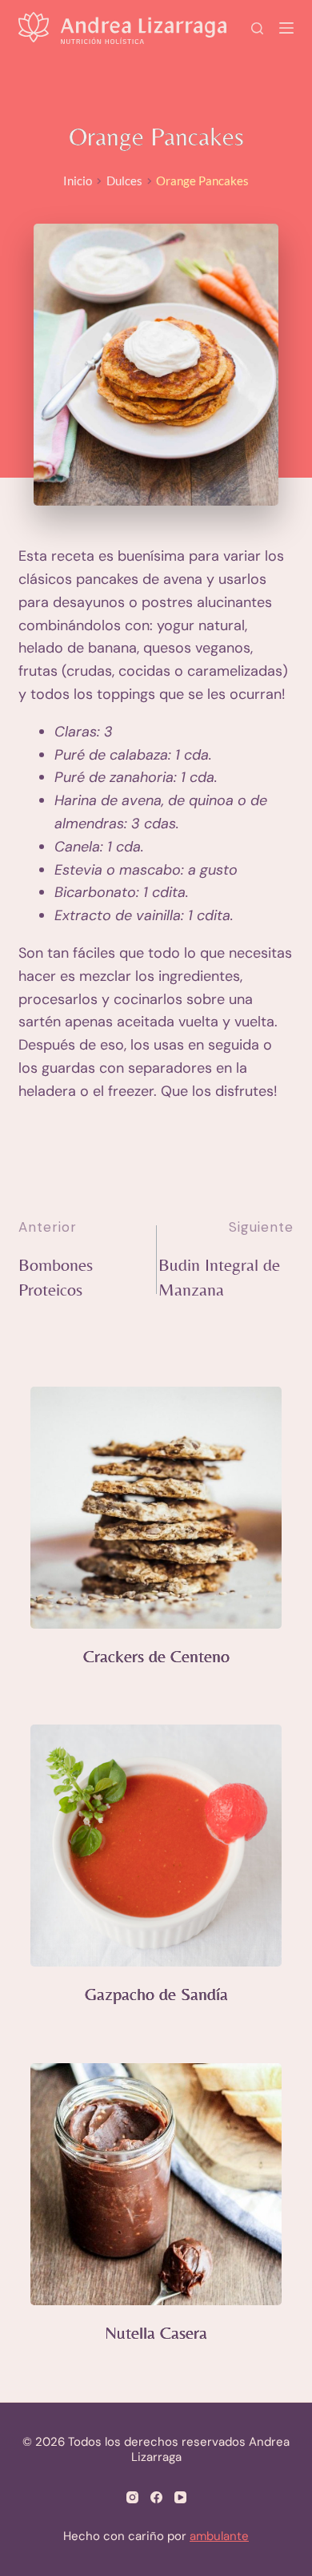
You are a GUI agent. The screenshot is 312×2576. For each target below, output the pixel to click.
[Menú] (286, 28)
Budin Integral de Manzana (219, 1277)
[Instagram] (132, 2497)
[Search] (257, 28)
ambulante (219, 2536)
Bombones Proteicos (56, 1277)
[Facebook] (156, 2497)
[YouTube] (180, 2497)
